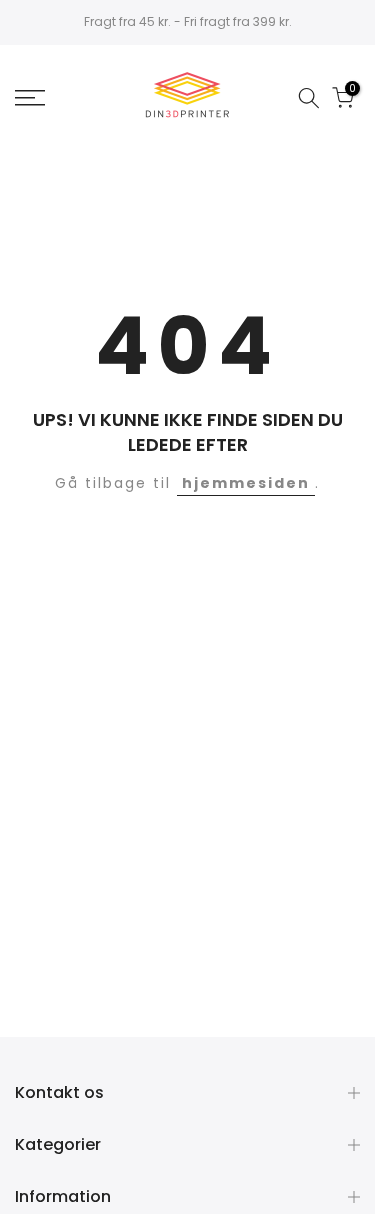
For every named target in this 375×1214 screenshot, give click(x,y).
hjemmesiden (246, 483)
